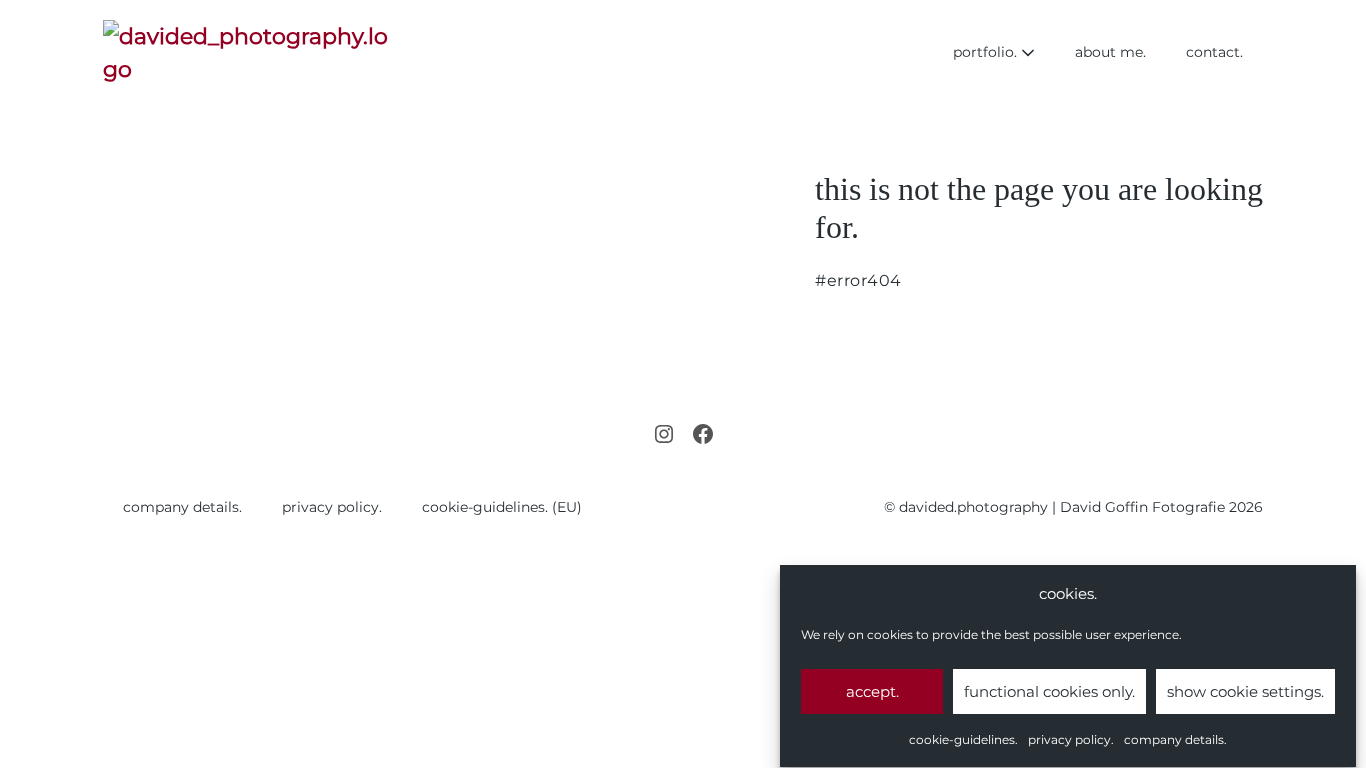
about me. (1110, 52)
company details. (1175, 739)
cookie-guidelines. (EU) (502, 507)
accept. (872, 691)
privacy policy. (1071, 739)
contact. (1214, 52)
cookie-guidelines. (963, 739)
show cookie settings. (1245, 691)
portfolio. (987, 52)
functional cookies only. (1049, 691)
